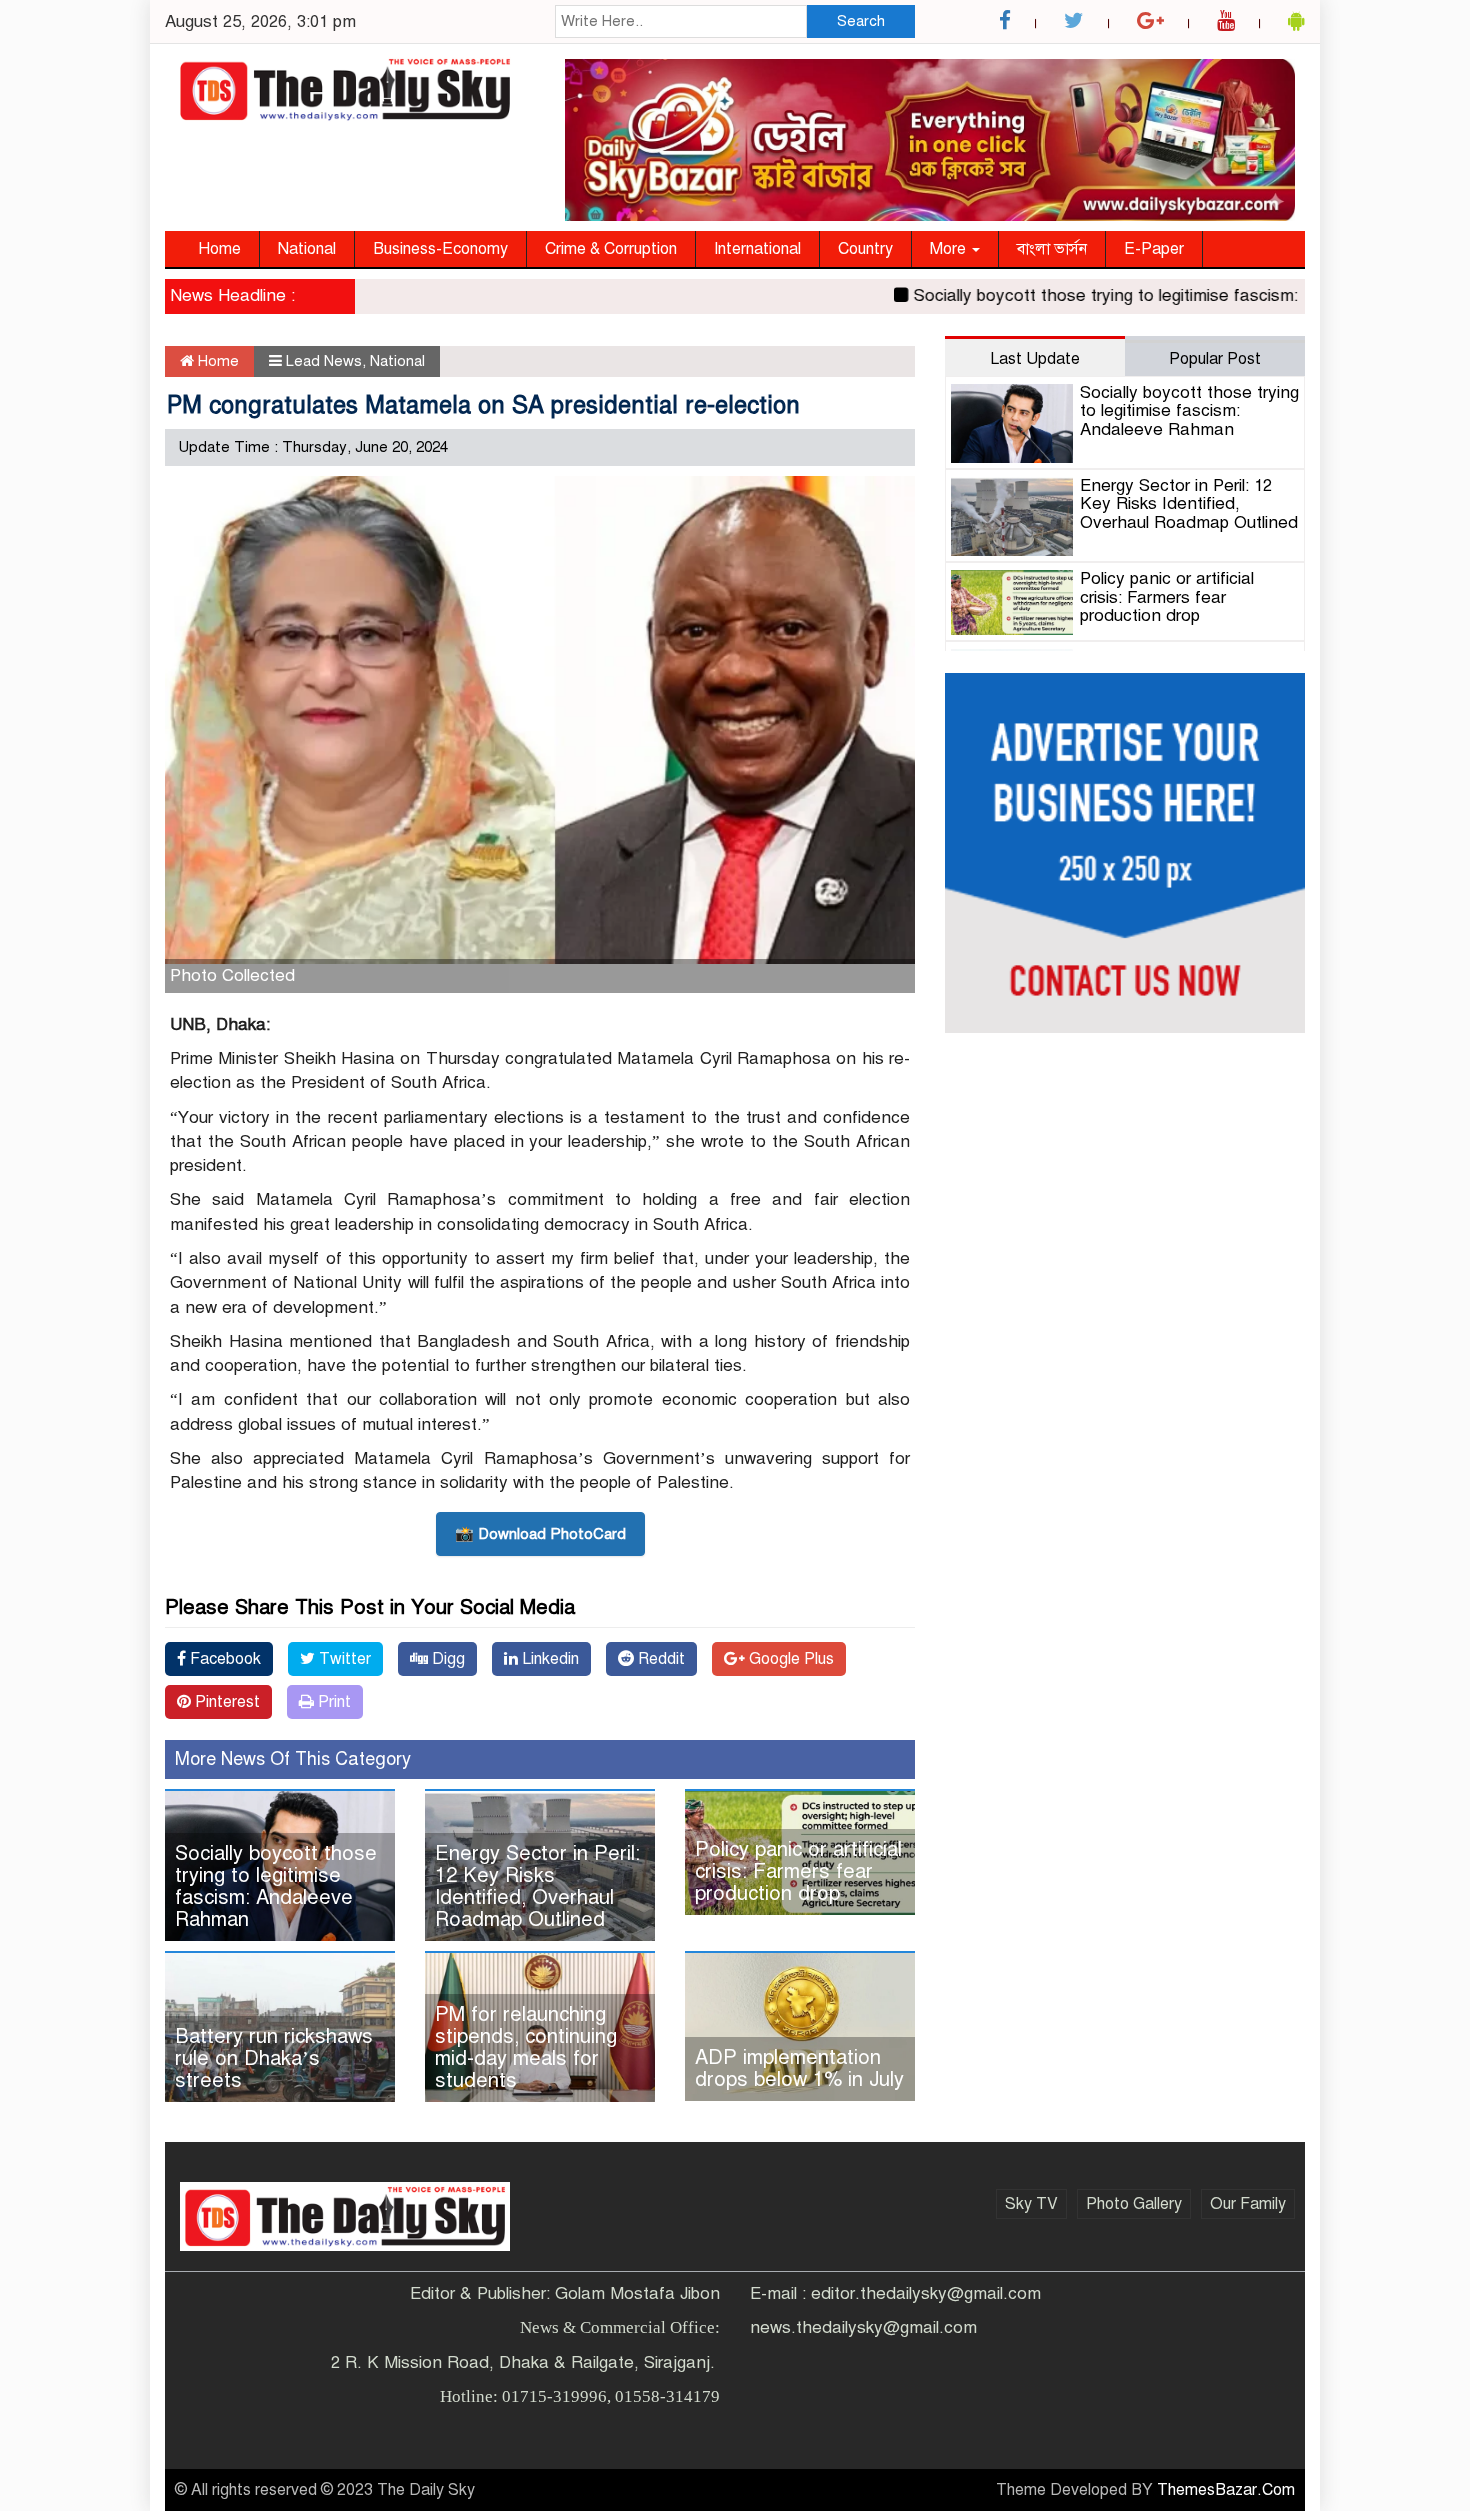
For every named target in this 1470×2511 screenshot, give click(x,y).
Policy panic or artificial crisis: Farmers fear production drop (798, 1871)
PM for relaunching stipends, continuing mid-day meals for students (526, 2047)
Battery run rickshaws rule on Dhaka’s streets (274, 2058)
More (950, 249)
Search (861, 21)
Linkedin (548, 1659)
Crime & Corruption (611, 249)
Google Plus (789, 1659)
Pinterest (225, 1702)
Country (865, 249)
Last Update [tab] (1035, 359)
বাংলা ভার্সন (1052, 249)
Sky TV (1031, 2204)
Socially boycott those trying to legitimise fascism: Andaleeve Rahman (1141, 295)
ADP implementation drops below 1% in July (799, 2068)
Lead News (324, 361)
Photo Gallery (1134, 2204)
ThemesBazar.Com (1226, 2490)
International (757, 249)
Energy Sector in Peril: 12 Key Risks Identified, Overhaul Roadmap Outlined (537, 1886)
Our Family (1248, 2204)
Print (332, 1702)
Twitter (343, 1659)
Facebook (223, 1659)
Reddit (659, 1659)
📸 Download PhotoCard (540, 1534)
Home (219, 249)
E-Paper (1154, 249)
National (307, 249)
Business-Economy (440, 249)
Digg (446, 1659)
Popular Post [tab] (1215, 359)
